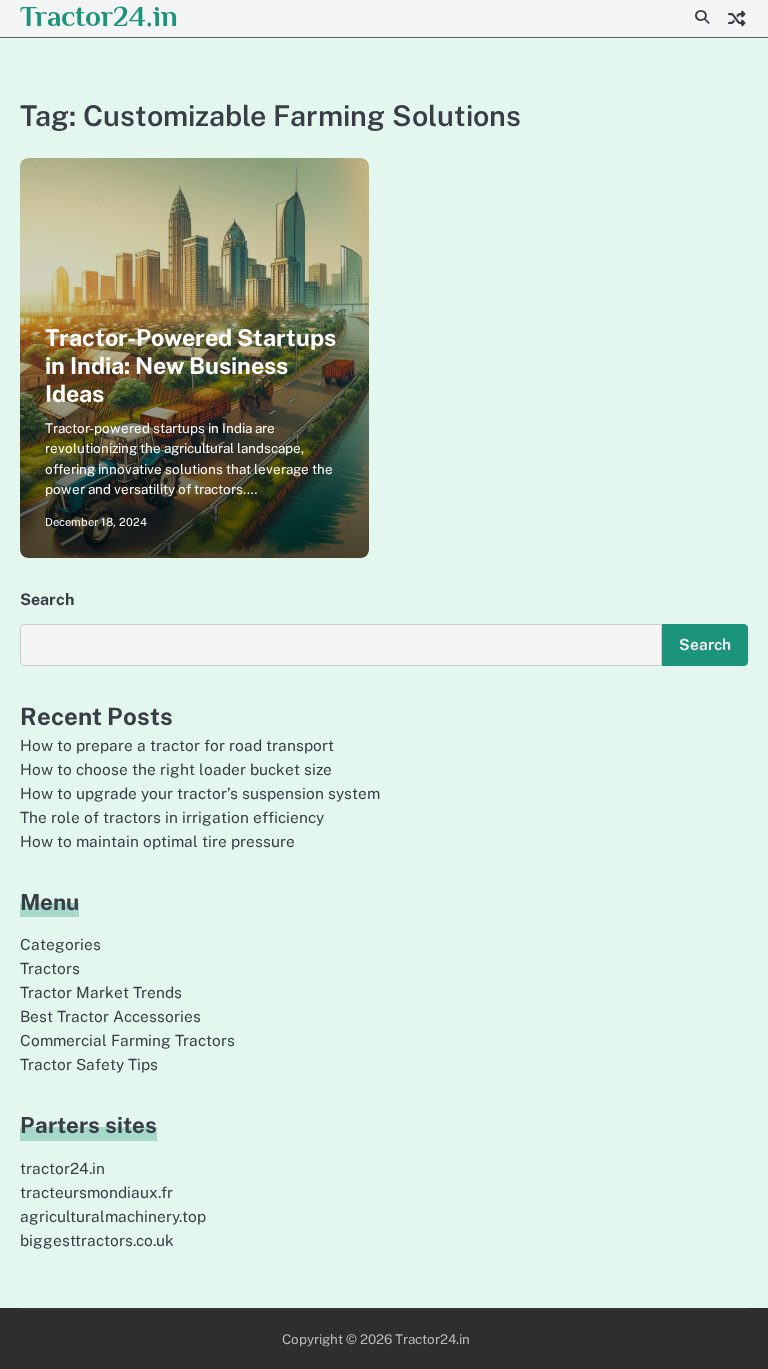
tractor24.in (62, 1168)
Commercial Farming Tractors (127, 1040)
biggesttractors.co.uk (97, 1240)
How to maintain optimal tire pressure (157, 841)
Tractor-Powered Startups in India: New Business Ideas (190, 365)
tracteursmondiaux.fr (96, 1192)
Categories (60, 944)
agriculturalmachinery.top (113, 1216)
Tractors (50, 968)
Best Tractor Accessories (110, 1016)
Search (47, 599)
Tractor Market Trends (101, 992)
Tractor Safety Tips (89, 1064)
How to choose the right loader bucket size (176, 769)
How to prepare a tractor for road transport (177, 745)
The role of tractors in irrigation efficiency (172, 817)
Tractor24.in (99, 16)
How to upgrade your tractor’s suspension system (200, 793)
